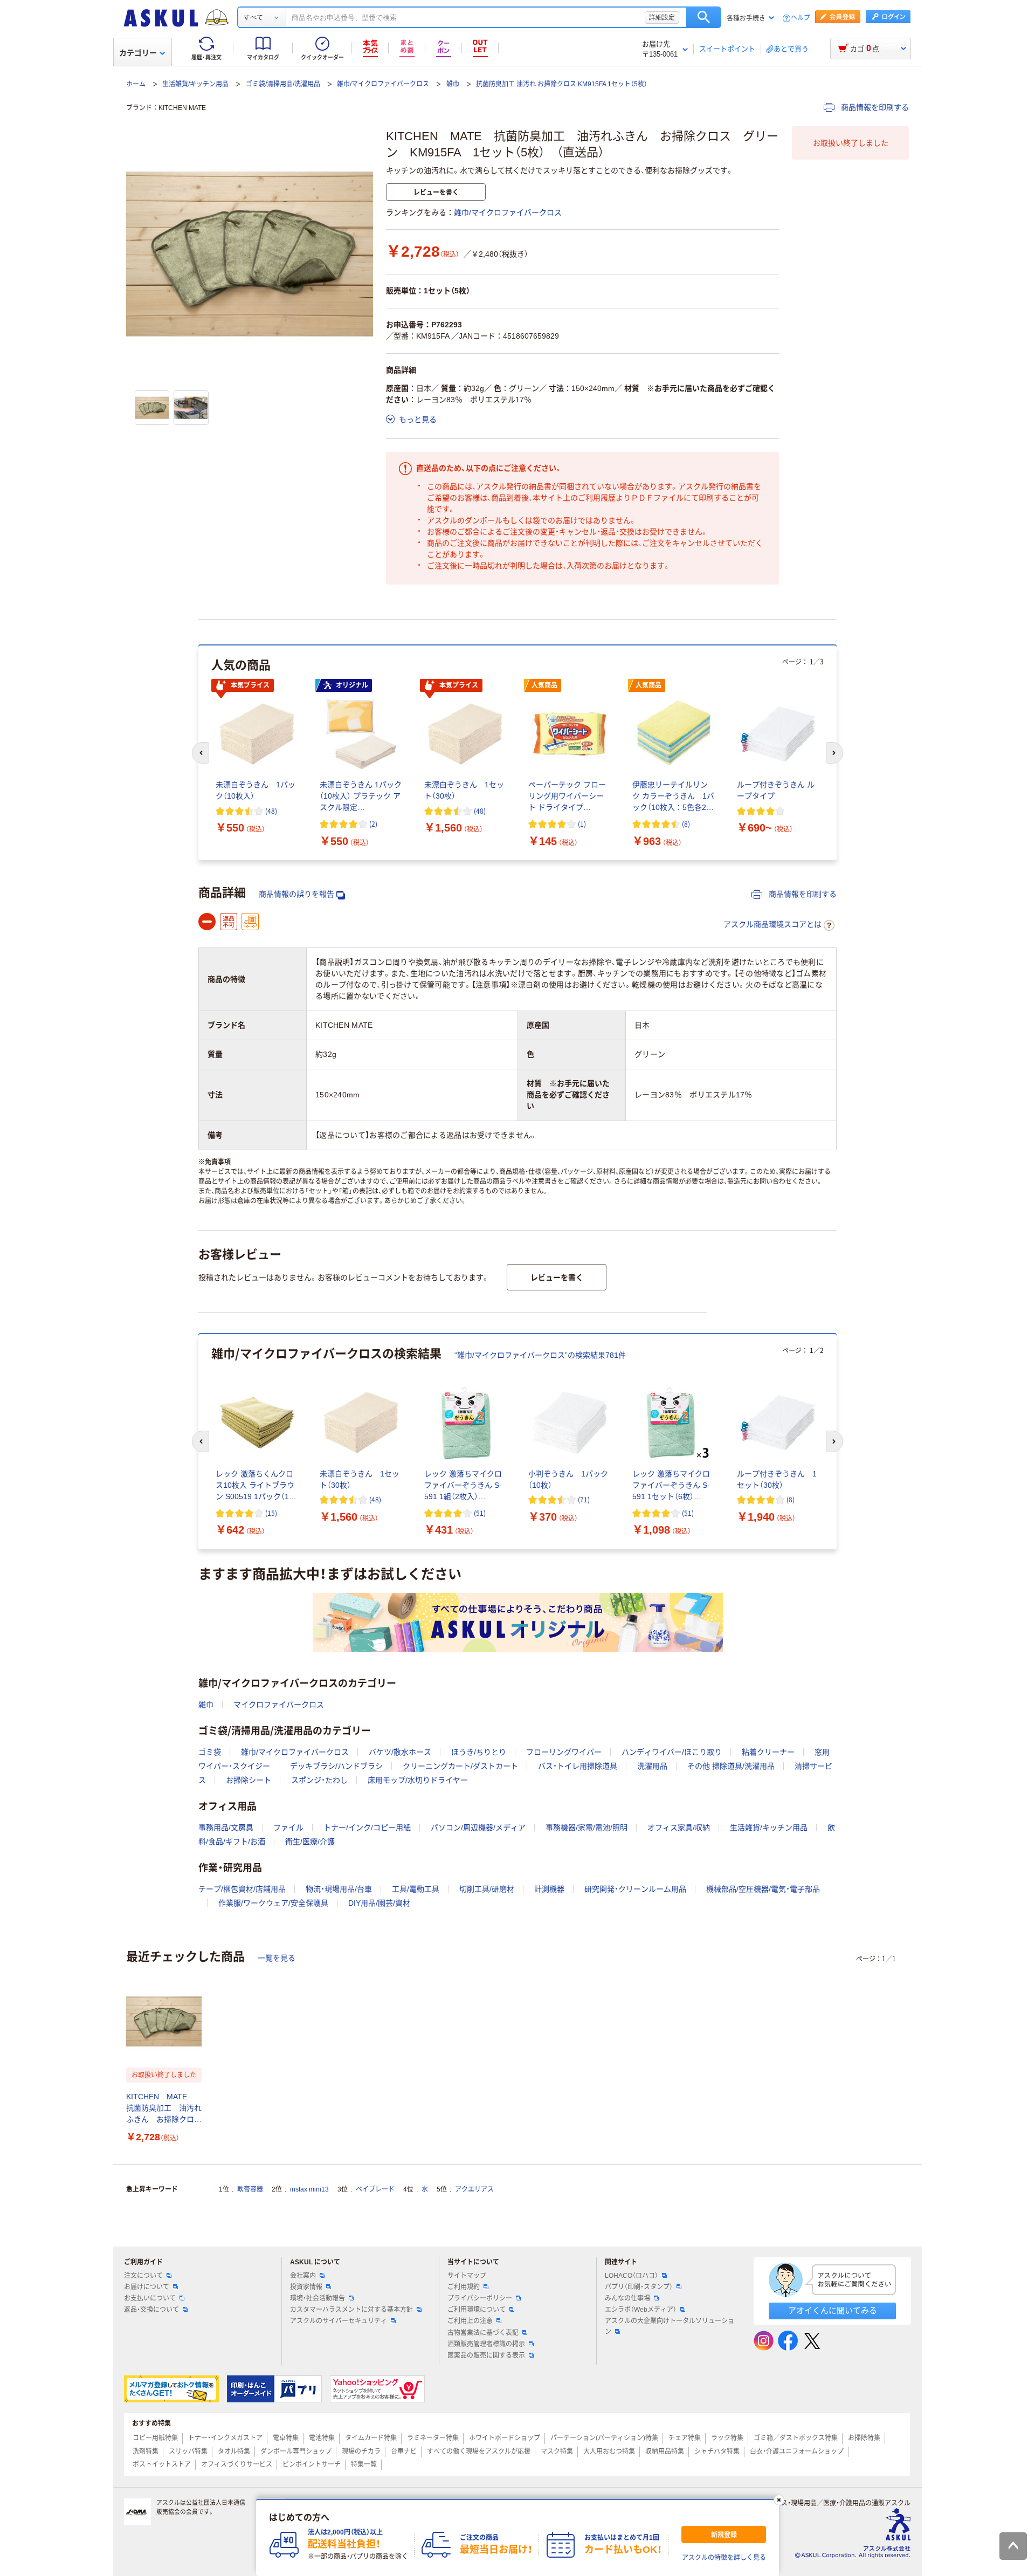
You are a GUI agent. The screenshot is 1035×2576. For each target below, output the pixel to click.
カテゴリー (138, 53)
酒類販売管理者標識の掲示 (486, 2344)
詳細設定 (662, 17)
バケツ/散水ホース (400, 1752)
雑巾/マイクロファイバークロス (383, 84)
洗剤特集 (146, 2451)
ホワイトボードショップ (505, 2438)
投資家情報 (306, 2287)
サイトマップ (467, 2276)
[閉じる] (779, 2500)
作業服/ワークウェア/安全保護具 (273, 1903)
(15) (271, 1513)
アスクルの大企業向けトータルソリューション (670, 2326)
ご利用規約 (464, 2287)
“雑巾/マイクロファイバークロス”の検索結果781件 (540, 1355)
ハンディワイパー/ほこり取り (672, 1752)
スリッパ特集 (188, 2451)
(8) (686, 824)
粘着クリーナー (768, 1752)
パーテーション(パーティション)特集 (604, 2438)
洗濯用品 (652, 1766)
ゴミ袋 (210, 1752)
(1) (582, 824)
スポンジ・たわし (319, 1780)
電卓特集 (286, 2438)
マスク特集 (557, 2451)
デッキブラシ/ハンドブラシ (336, 1766)
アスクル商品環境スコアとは (772, 924)
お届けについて (147, 2287)
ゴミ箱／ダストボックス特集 (796, 2438)
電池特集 (322, 2438)
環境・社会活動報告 (318, 2298)
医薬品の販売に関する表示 (486, 2355)
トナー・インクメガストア (225, 2438)
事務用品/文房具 (226, 1828)
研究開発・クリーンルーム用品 (635, 1889)
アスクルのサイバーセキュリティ (339, 2321)
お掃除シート (249, 1780)
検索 (704, 17)
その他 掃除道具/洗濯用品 (731, 1766)
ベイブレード (375, 2189)
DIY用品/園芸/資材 (379, 1903)
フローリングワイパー (564, 1752)
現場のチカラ (361, 2451)
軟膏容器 (250, 2189)
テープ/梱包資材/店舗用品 (242, 1889)
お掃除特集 (864, 2438)
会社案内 (303, 2276)
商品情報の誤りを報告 (296, 894)
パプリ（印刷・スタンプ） (639, 2287)
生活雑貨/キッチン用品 (195, 84)
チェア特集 (685, 2438)
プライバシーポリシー (480, 2298)
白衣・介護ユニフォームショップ (797, 2451)
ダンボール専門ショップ (296, 2451)
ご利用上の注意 (470, 2321)
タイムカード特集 (371, 2438)
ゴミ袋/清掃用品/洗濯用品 (283, 84)
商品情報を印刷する (874, 107)
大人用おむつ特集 (609, 2451)
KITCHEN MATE (182, 108)
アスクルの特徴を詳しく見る (724, 2558)
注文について (143, 2276)
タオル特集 (234, 2451)
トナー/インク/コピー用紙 (367, 1828)
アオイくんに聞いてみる (833, 2310)
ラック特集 (727, 2438)
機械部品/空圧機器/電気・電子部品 (763, 1889)
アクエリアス (474, 2189)
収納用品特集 (665, 2451)
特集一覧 (364, 2464)
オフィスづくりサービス (237, 2464)
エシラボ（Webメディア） (641, 2310)
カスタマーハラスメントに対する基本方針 (351, 2310)
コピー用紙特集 (155, 2438)
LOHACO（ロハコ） (632, 2276)
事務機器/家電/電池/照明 (586, 1828)
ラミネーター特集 (433, 2438)
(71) (584, 1499)
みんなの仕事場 (627, 2298)
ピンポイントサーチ (312, 2464)
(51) (480, 1513)
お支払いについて (150, 2298)
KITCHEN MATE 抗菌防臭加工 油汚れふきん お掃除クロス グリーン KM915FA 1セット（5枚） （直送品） (164, 2109)
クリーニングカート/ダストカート (460, 1766)
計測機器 (549, 1889)
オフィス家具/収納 (679, 1828)
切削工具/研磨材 (487, 1889)
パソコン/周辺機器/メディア (478, 1828)
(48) (271, 811)
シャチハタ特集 (717, 2451)
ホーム (136, 84)
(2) (373, 824)
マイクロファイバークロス (279, 1705)
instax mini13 (309, 2189)
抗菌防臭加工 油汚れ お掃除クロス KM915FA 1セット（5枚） (562, 84)
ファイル (288, 1828)
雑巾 (453, 84)
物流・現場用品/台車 (339, 1889)
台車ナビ (404, 2451)
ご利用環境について (477, 2310)
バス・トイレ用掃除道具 (578, 1766)
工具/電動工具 (416, 1889)
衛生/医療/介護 (310, 1842)
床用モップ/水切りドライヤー (418, 1780)
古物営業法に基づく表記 (483, 2333)
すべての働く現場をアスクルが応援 (479, 2451)
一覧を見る (277, 1958)
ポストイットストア (162, 2464)
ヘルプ (801, 18)
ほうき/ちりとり (479, 1752)
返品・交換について (151, 2310)
